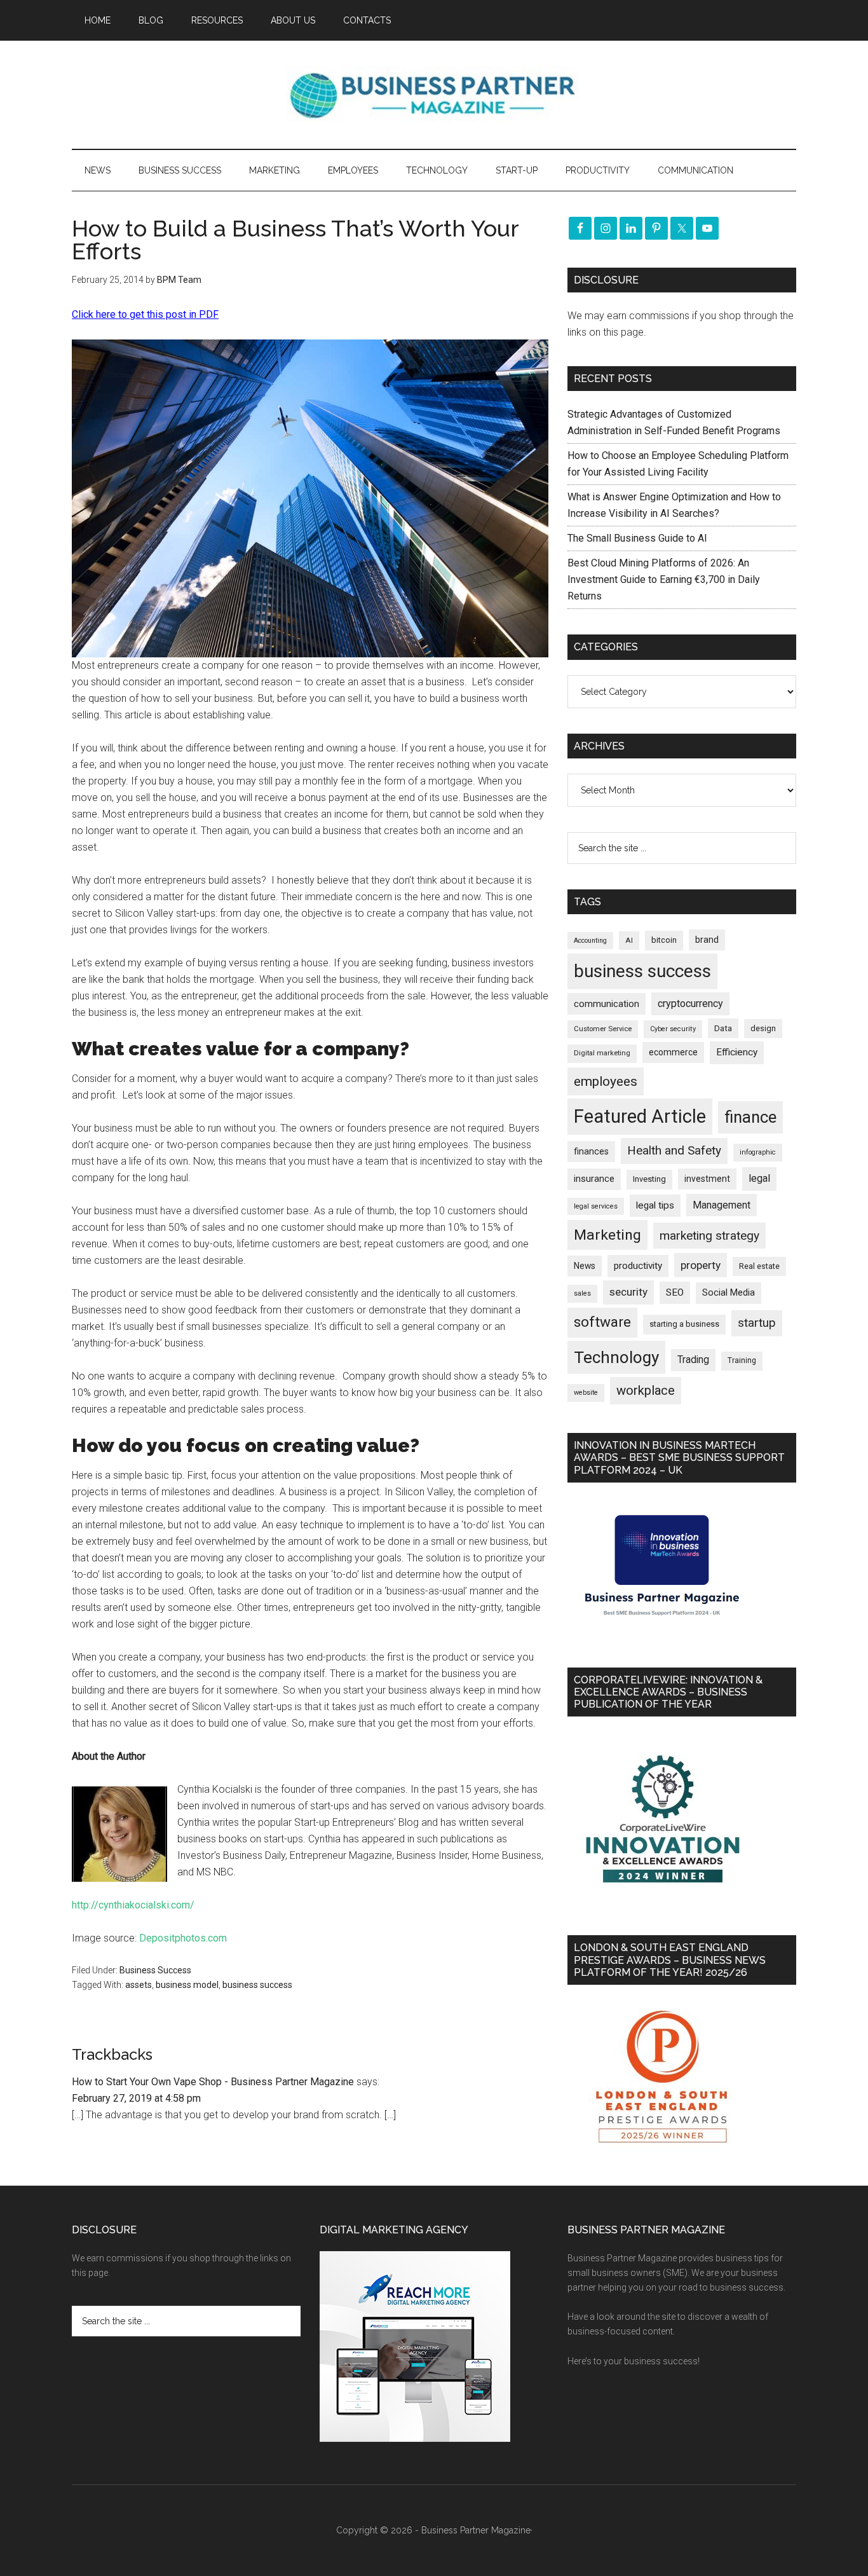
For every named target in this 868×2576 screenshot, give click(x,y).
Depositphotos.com (183, 1938)
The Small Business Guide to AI (637, 538)
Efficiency (737, 1052)
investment (707, 1179)
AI (629, 940)
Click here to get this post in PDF (145, 314)
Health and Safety (674, 1150)
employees (606, 1081)
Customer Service (603, 1029)
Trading (693, 1360)
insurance (594, 1179)
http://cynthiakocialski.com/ (133, 1905)
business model (187, 1985)
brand (707, 940)
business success (257, 1985)
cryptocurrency (690, 1004)
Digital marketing (602, 1053)
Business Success (155, 1970)
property (701, 1265)
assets (139, 1985)
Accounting (590, 941)
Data (723, 1028)
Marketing (607, 1235)
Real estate (759, 1266)
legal (759, 1178)
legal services (596, 1206)
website (586, 1393)
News (585, 1266)
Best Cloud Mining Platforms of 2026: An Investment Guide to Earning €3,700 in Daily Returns (664, 579)
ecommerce (673, 1052)
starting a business (684, 1324)
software (602, 1322)
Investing (649, 1179)
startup (757, 1323)
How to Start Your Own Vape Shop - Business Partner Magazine (213, 2082)
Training (742, 1360)
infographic (758, 1152)
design (763, 1028)
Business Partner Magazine (434, 95)
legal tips (655, 1205)
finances (591, 1151)
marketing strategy (709, 1236)
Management (722, 1205)
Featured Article (640, 1116)
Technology (616, 1357)
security (628, 1292)
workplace (646, 1390)
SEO (675, 1292)
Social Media (729, 1293)
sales (582, 1293)
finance (750, 1117)
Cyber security (673, 1029)
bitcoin (664, 940)
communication (607, 1004)
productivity (638, 1266)
